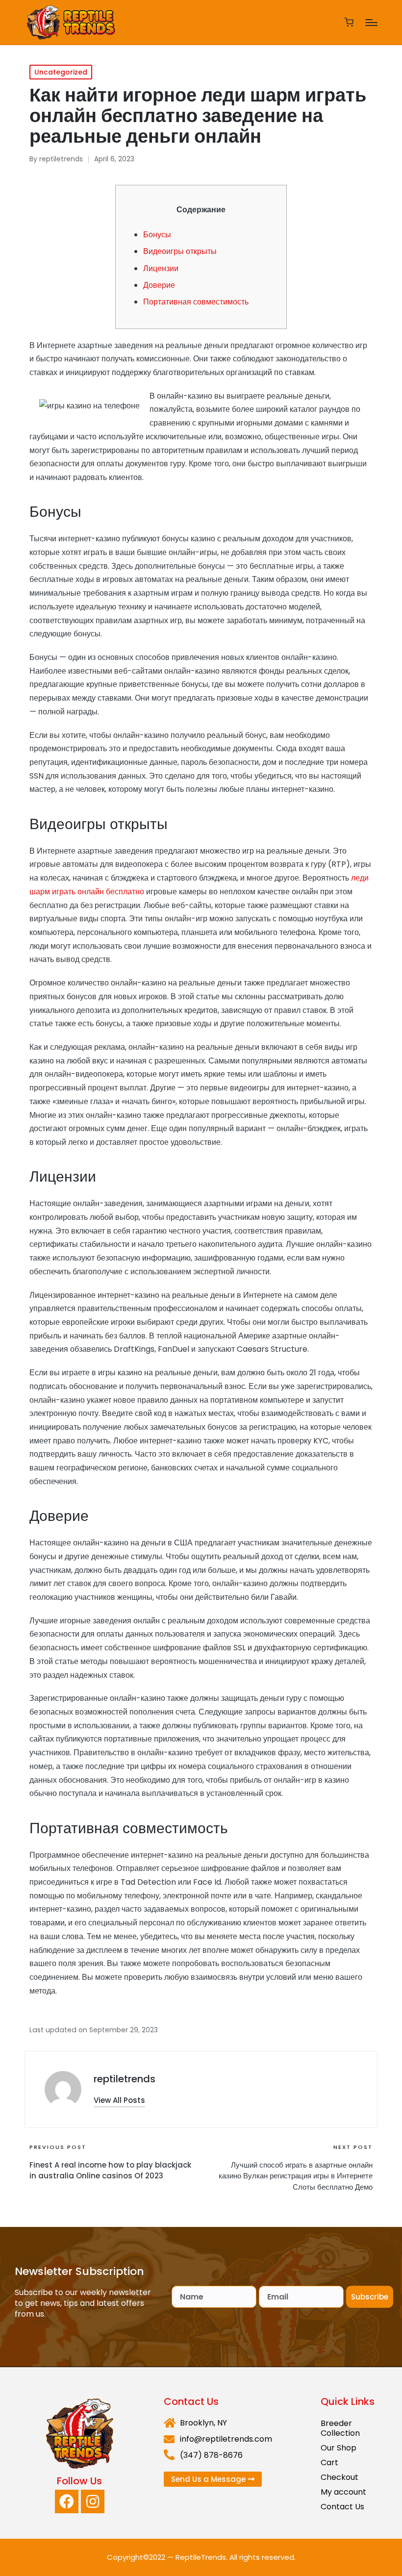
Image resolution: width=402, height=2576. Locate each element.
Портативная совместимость (196, 302)
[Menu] (371, 23)
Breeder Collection (340, 2428)
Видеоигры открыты (180, 251)
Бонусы (157, 235)
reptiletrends (125, 2079)
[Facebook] (67, 2501)
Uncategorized (61, 72)
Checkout (339, 2477)
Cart (329, 2462)
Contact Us (342, 2507)
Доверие (159, 285)
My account (343, 2492)
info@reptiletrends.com (226, 2439)
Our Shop (339, 2448)
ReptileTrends (201, 2557)
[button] (119, 2100)
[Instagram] (93, 2501)
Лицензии (161, 268)
